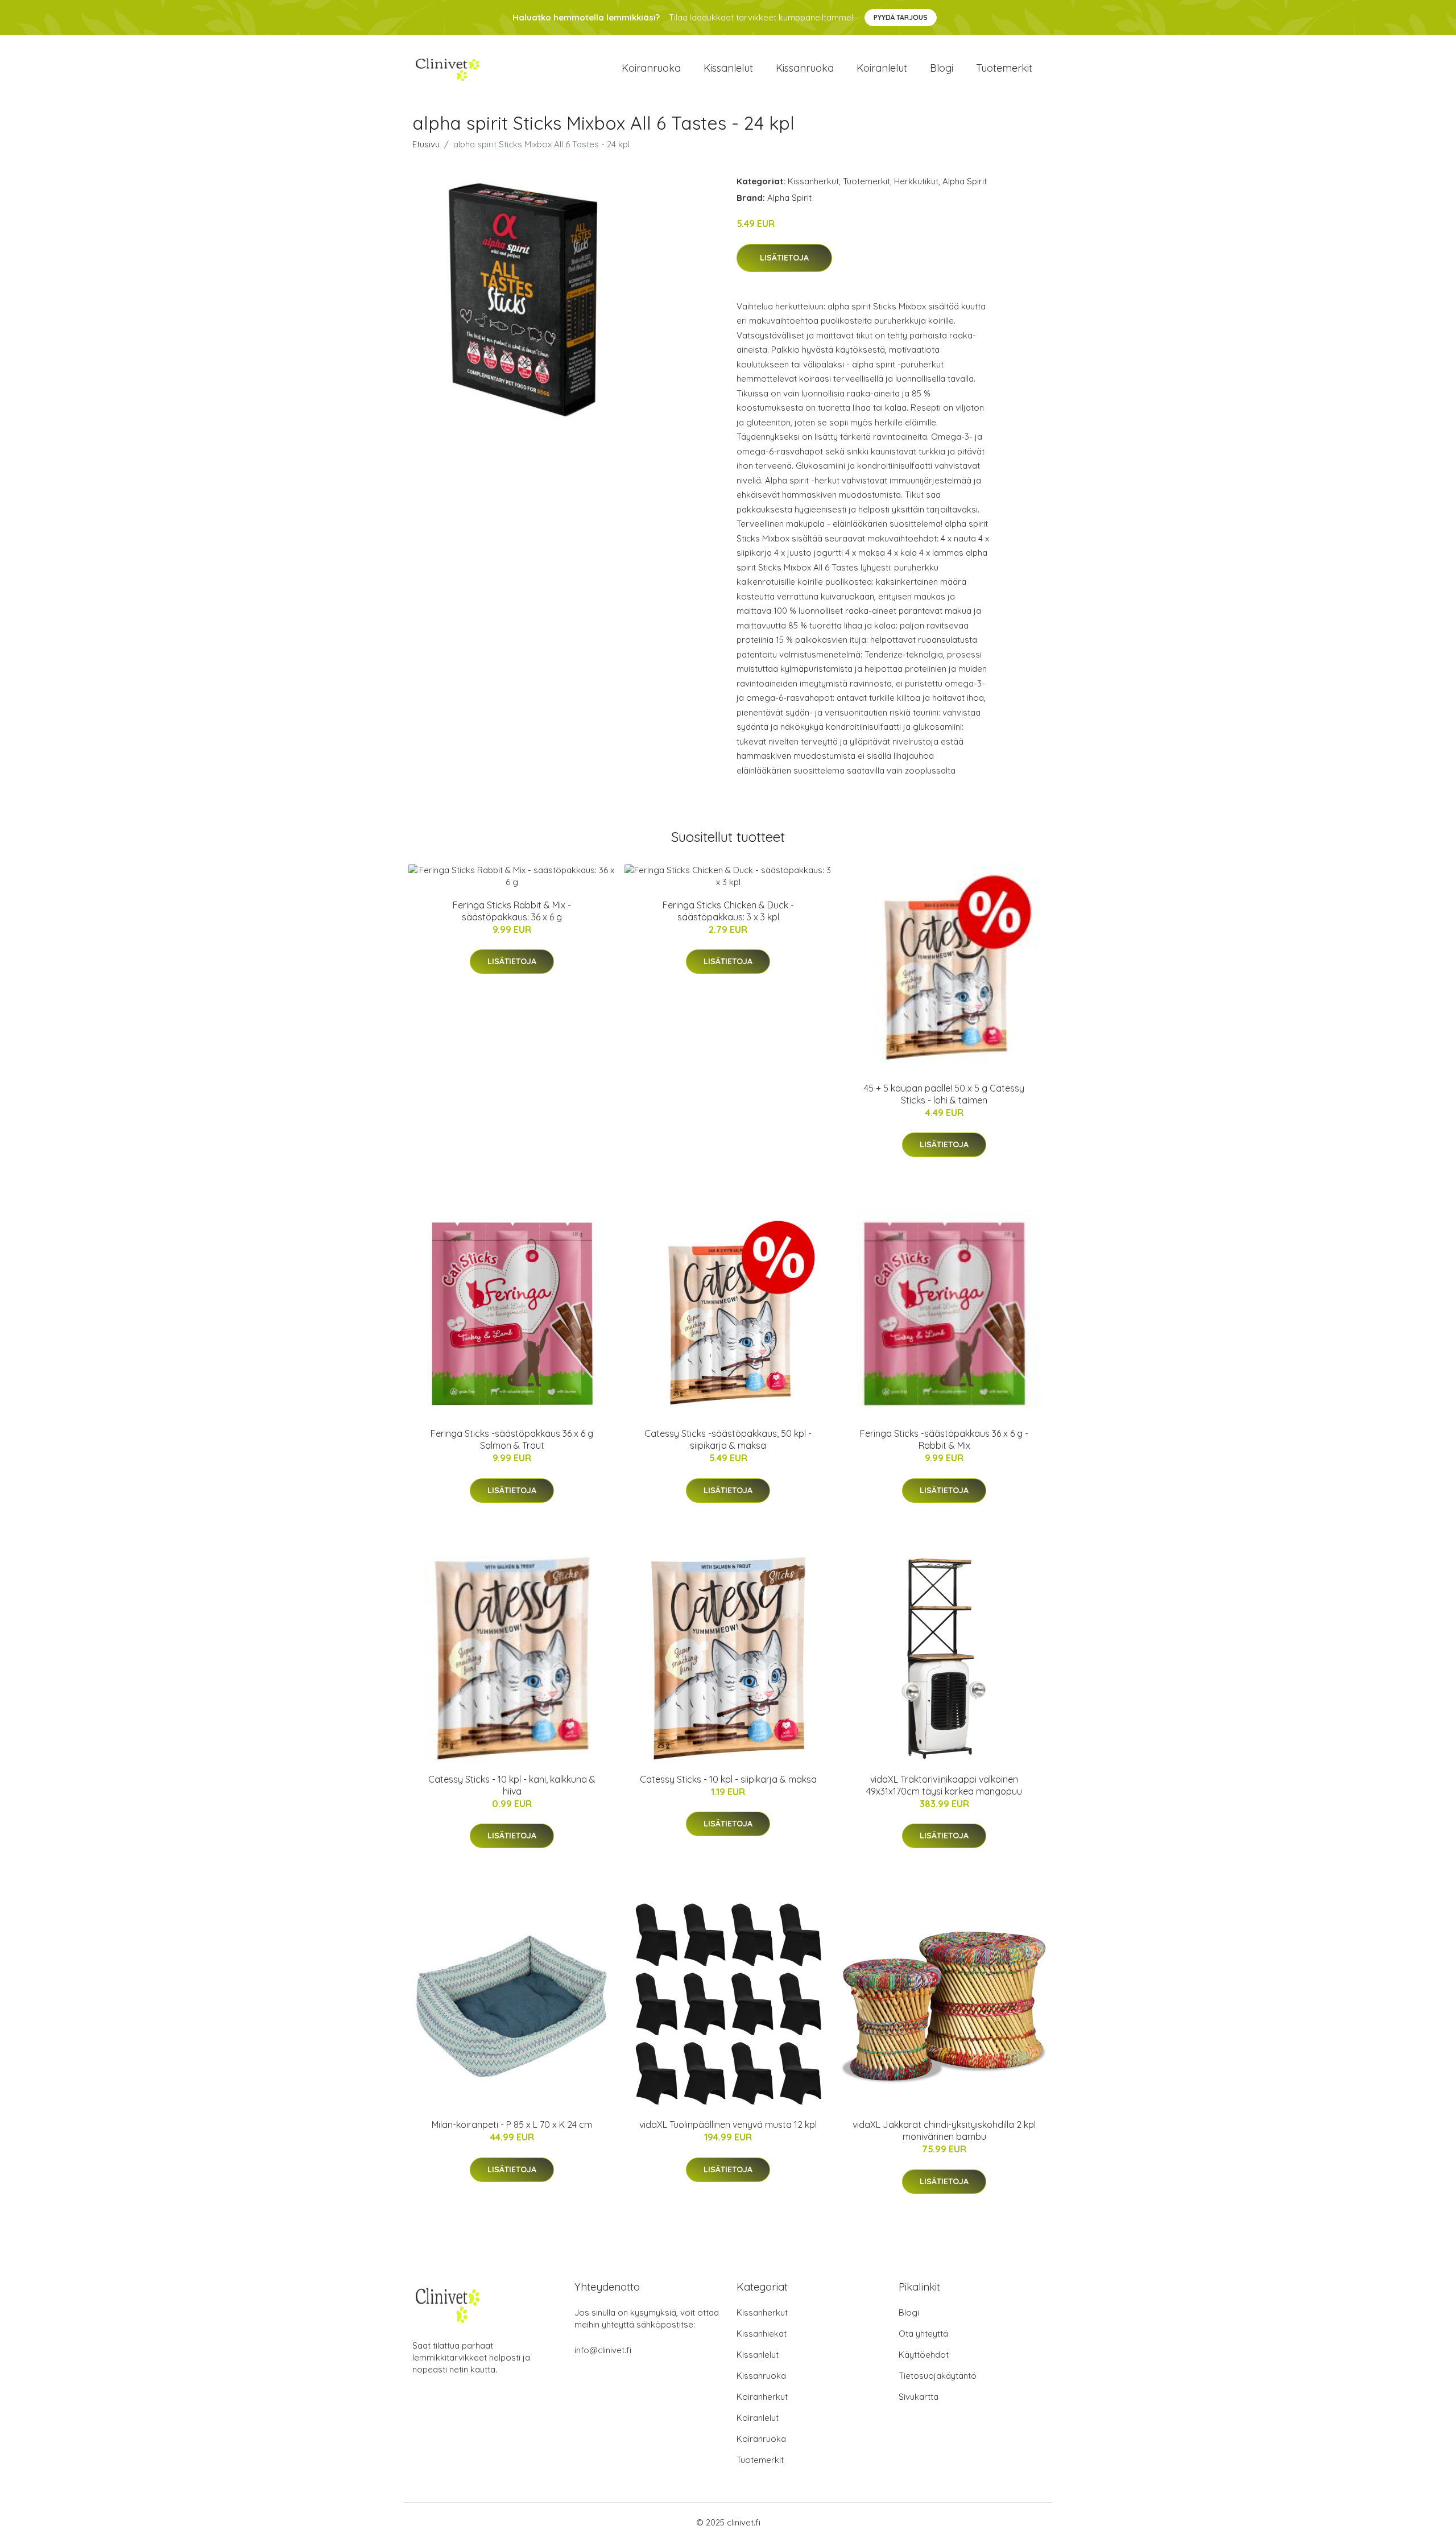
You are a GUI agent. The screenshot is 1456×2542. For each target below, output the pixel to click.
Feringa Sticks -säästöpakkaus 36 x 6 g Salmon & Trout (512, 1439)
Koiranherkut (762, 2397)
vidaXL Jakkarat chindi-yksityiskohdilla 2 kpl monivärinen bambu (944, 2130)
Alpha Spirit (965, 181)
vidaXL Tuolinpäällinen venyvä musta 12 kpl (728, 2124)
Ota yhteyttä (923, 2334)
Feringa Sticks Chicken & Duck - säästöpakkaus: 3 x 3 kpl (728, 911)
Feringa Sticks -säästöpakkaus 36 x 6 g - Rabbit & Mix (944, 1439)
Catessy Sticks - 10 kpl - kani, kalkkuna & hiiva (512, 1785)
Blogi (942, 68)
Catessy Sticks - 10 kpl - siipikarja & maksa (728, 1779)
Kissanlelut (728, 68)
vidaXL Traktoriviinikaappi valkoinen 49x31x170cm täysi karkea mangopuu (944, 1785)
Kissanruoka (805, 68)
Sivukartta (919, 2397)
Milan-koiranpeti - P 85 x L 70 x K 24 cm (512, 2124)
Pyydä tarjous (901, 17)
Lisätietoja (784, 258)
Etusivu (426, 144)
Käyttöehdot (924, 2355)
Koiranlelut (882, 68)
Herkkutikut (916, 181)
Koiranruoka (651, 68)
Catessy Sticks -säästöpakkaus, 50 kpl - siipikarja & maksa (728, 1439)
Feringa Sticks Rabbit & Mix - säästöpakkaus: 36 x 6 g (512, 911)
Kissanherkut (813, 181)
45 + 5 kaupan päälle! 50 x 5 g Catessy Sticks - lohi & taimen (944, 1094)
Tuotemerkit (1004, 68)
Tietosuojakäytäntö (938, 2376)
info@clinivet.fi (603, 2350)
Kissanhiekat (762, 2334)
